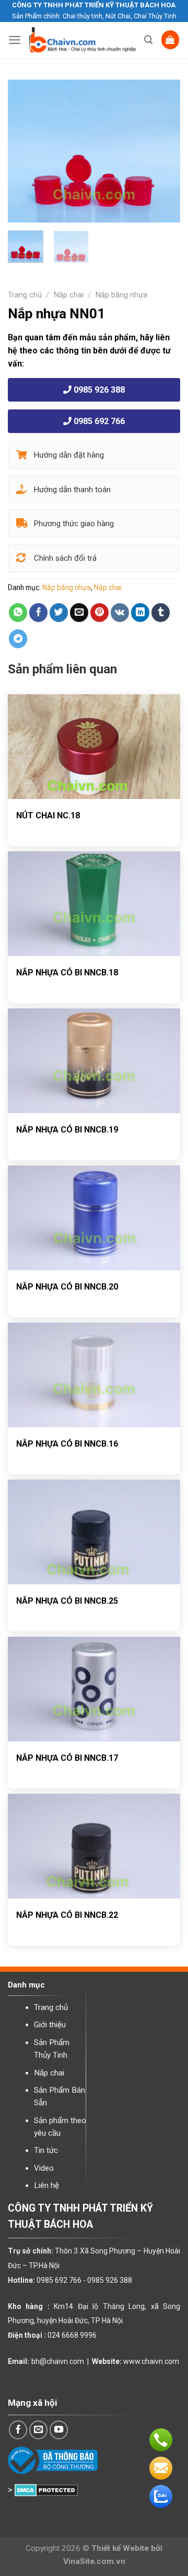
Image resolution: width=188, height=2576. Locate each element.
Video (44, 2168)
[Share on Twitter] (59, 613)
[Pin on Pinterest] (100, 613)
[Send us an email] (39, 2430)
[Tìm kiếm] (149, 40)
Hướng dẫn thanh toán (71, 490)
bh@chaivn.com (58, 2361)
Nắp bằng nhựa (121, 295)
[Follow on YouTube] (59, 2430)
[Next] (163, 151)
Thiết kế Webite (120, 2548)
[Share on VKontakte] (120, 613)
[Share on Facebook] (39, 613)
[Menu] (15, 40)
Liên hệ (46, 2185)
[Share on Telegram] (18, 639)
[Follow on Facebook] (18, 2430)
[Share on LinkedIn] (140, 613)
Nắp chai (69, 295)
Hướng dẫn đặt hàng (68, 455)
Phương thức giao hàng (73, 524)
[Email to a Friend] (79, 613)
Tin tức (46, 2150)
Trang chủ (25, 295)
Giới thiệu (50, 2025)
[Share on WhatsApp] (18, 613)
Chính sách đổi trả (64, 558)
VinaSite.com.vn (94, 2561)
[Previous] (25, 151)
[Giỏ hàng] (171, 40)
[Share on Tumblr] (161, 613)
